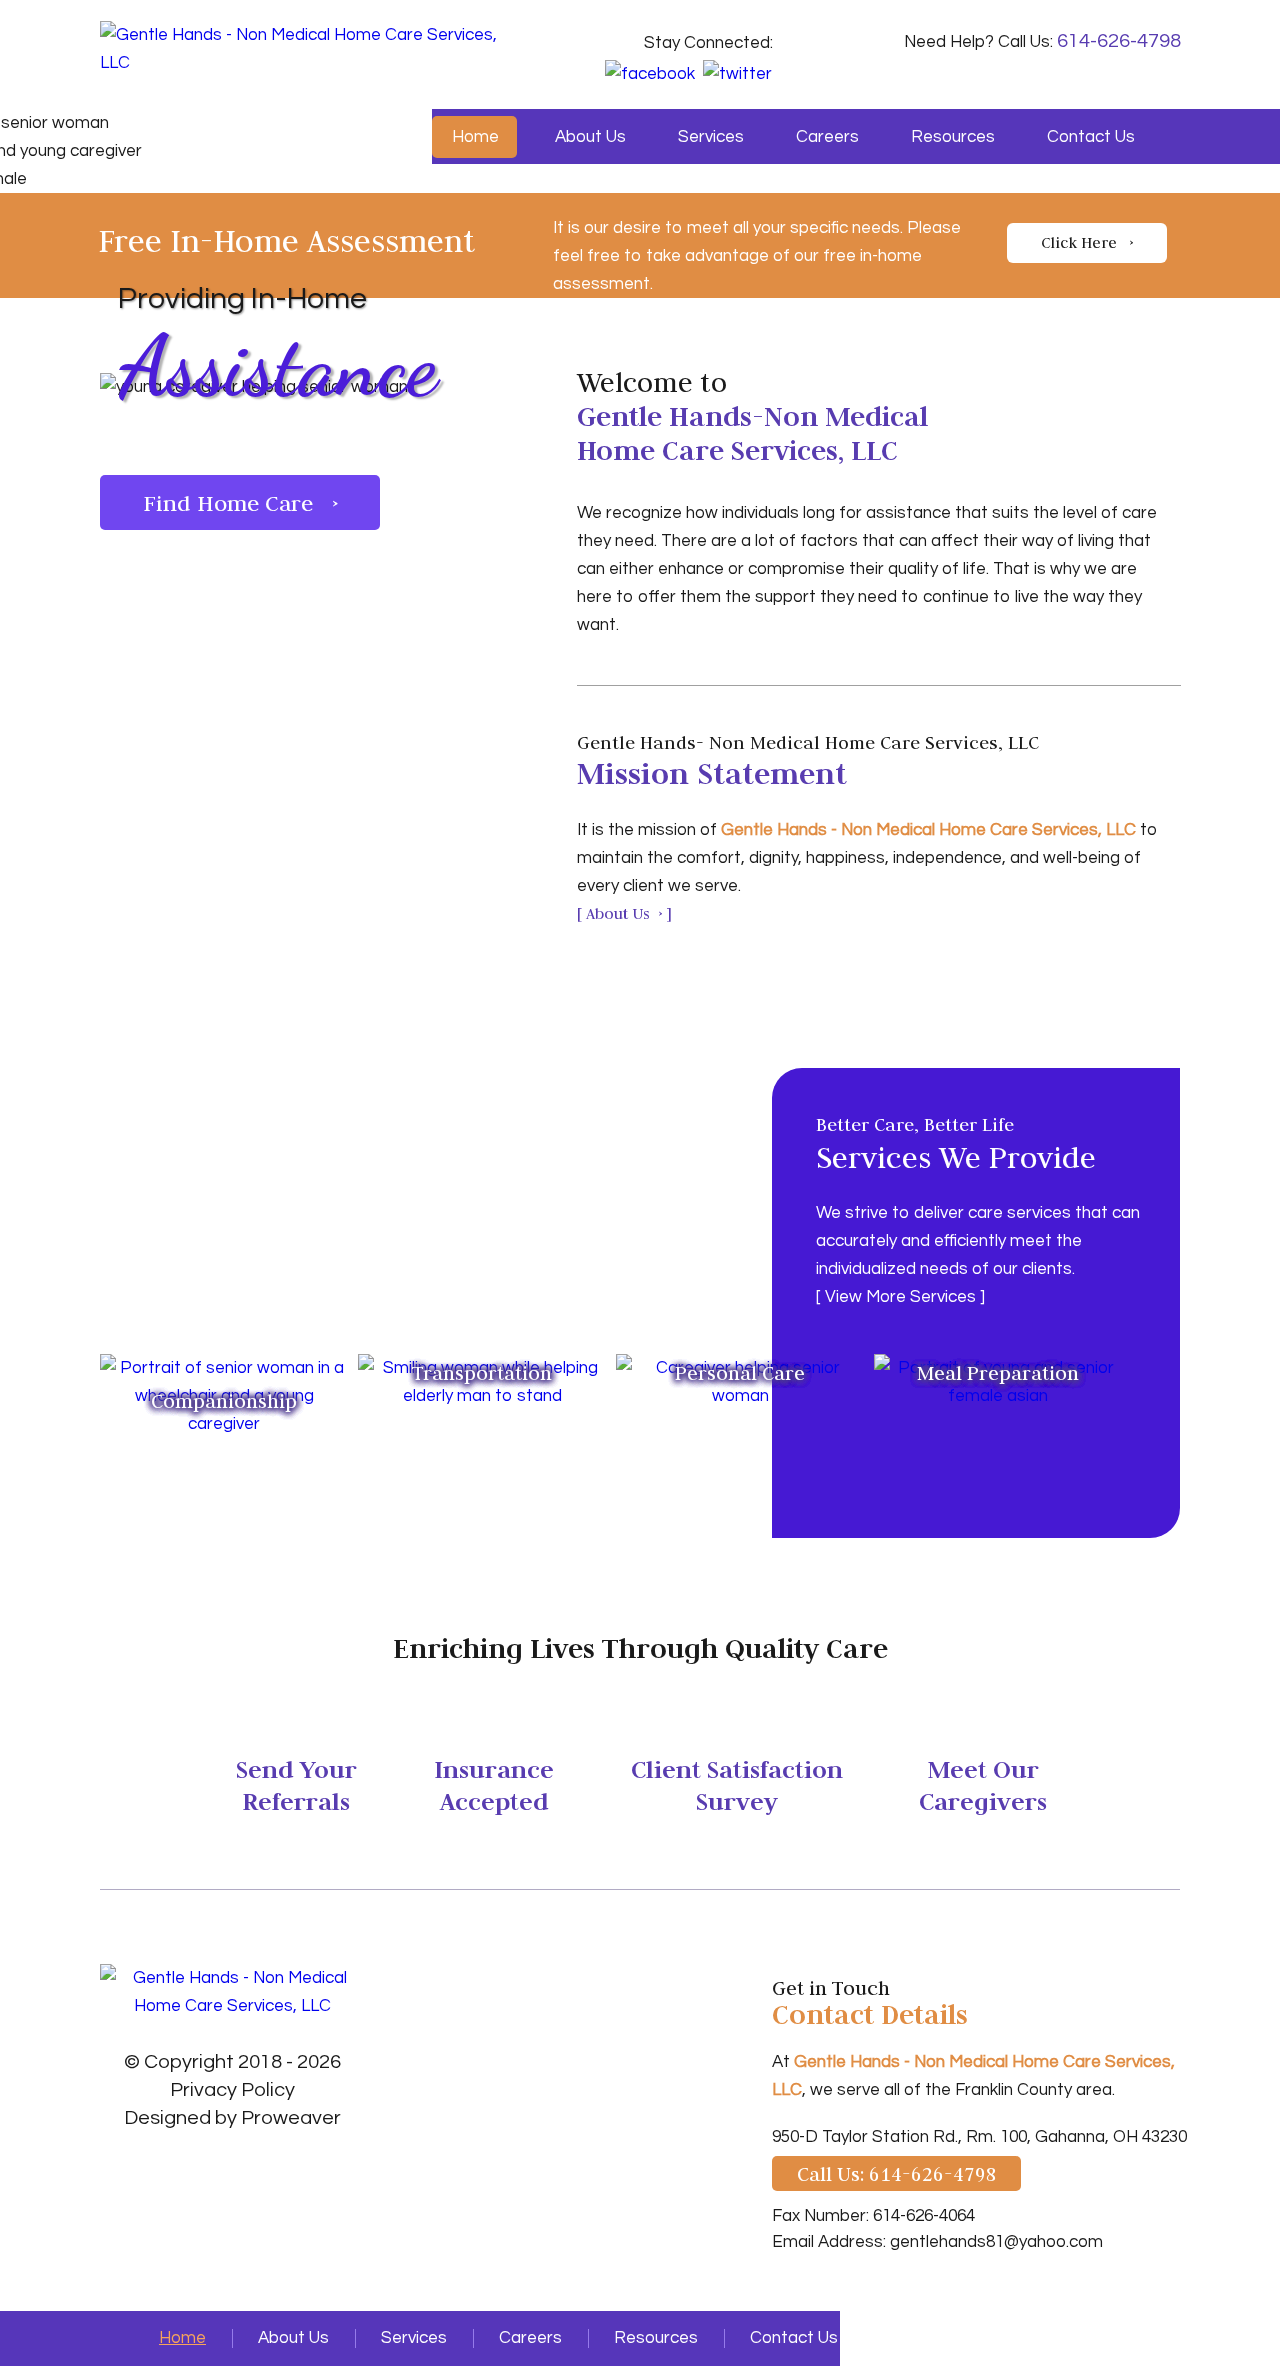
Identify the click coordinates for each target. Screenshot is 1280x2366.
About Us (590, 137)
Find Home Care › (240, 502)
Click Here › (1087, 242)
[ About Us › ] (624, 913)
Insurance (494, 1784)
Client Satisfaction (737, 1784)
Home (475, 137)
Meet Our (983, 1784)
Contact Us (1091, 137)
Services (711, 137)
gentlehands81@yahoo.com (996, 2242)
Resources (953, 137)
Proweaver (291, 2118)
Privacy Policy (232, 2090)
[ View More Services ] (900, 1297)
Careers (827, 137)
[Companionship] (224, 1368)
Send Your (296, 1784)
